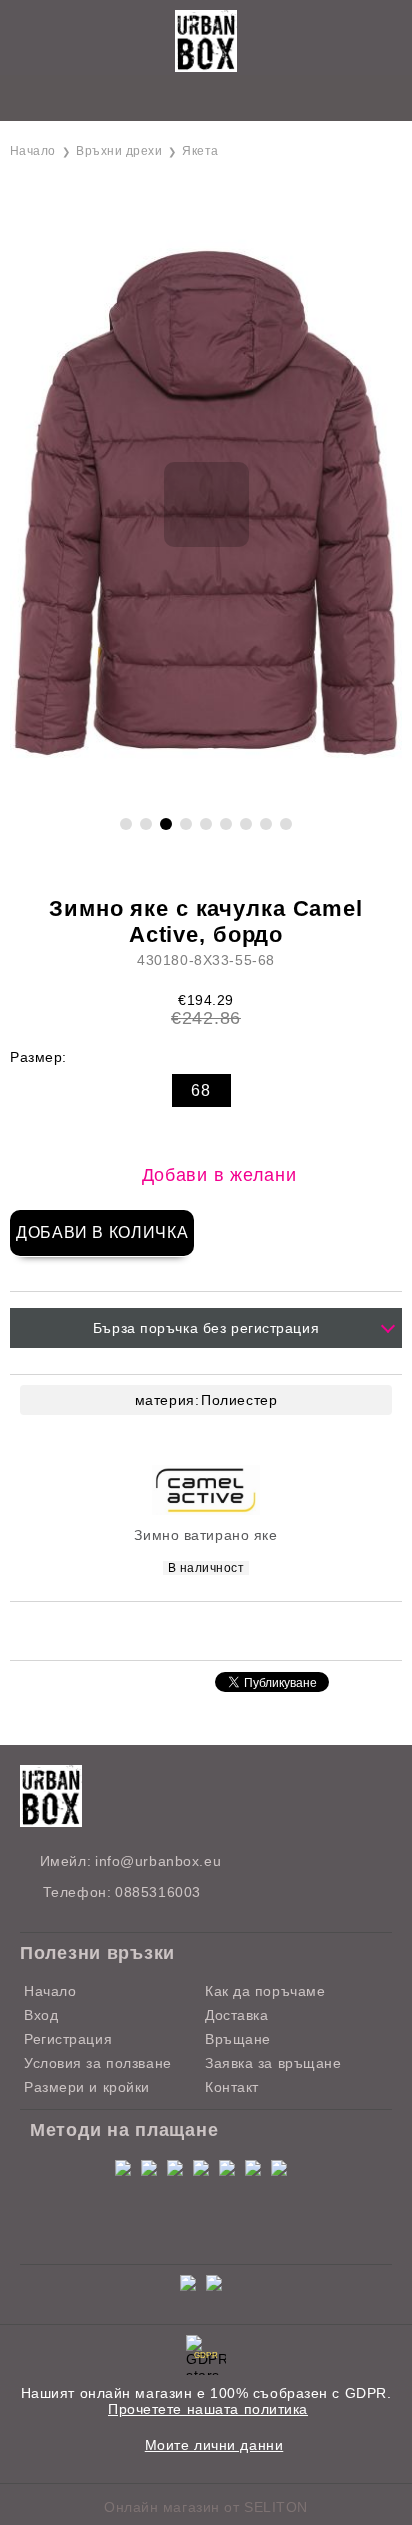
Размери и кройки (87, 2087)
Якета (200, 151)
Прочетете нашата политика (208, 2409)
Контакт (232, 2087)
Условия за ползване (98, 2063)
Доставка (236, 2015)
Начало (33, 151)
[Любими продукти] (183, 99)
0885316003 (158, 1892)
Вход (41, 2015)
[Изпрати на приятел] (176, 1629)
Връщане (238, 2039)
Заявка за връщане (273, 2063)
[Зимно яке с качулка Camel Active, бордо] (206, 792)
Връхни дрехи (119, 151)
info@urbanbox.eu (158, 1861)
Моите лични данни (214, 2445)
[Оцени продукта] (227, 1629)
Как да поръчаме (265, 1991)
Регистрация (68, 2039)
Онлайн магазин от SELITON (206, 2507)
